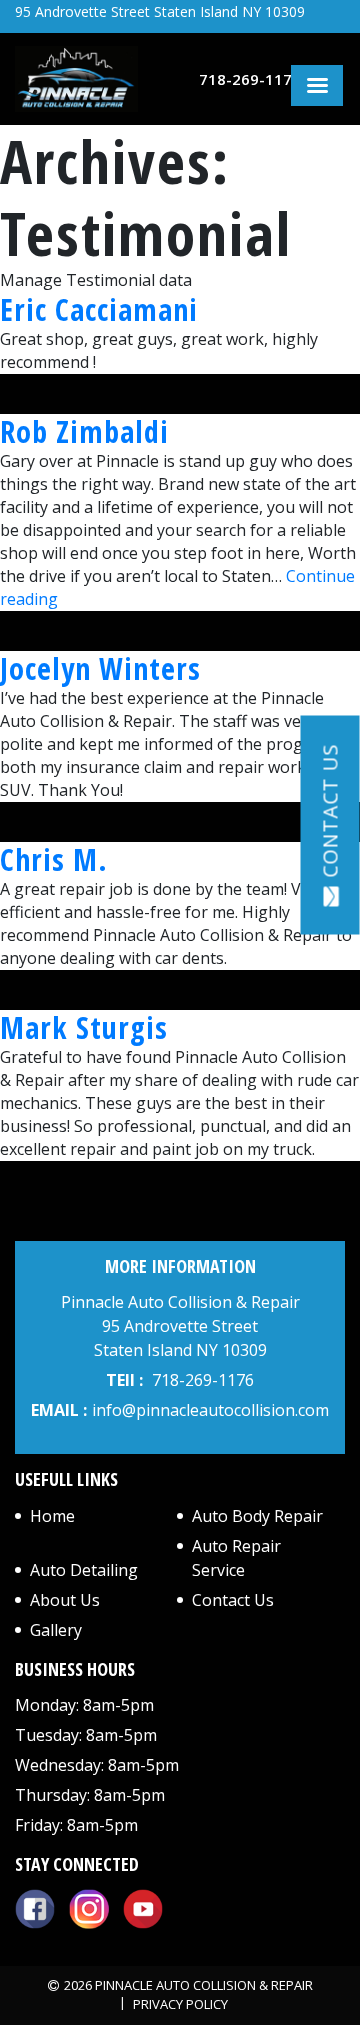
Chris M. (54, 859)
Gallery (56, 1630)
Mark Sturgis (84, 1027)
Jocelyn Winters (100, 668)
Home (52, 1516)
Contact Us (233, 1600)
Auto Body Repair (257, 1516)
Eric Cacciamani (99, 309)
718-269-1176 (250, 79)
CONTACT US (330, 811)
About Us (65, 1600)
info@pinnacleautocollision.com (210, 1410)
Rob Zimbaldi (84, 431)
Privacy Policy (180, 2004)
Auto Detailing (84, 1570)
